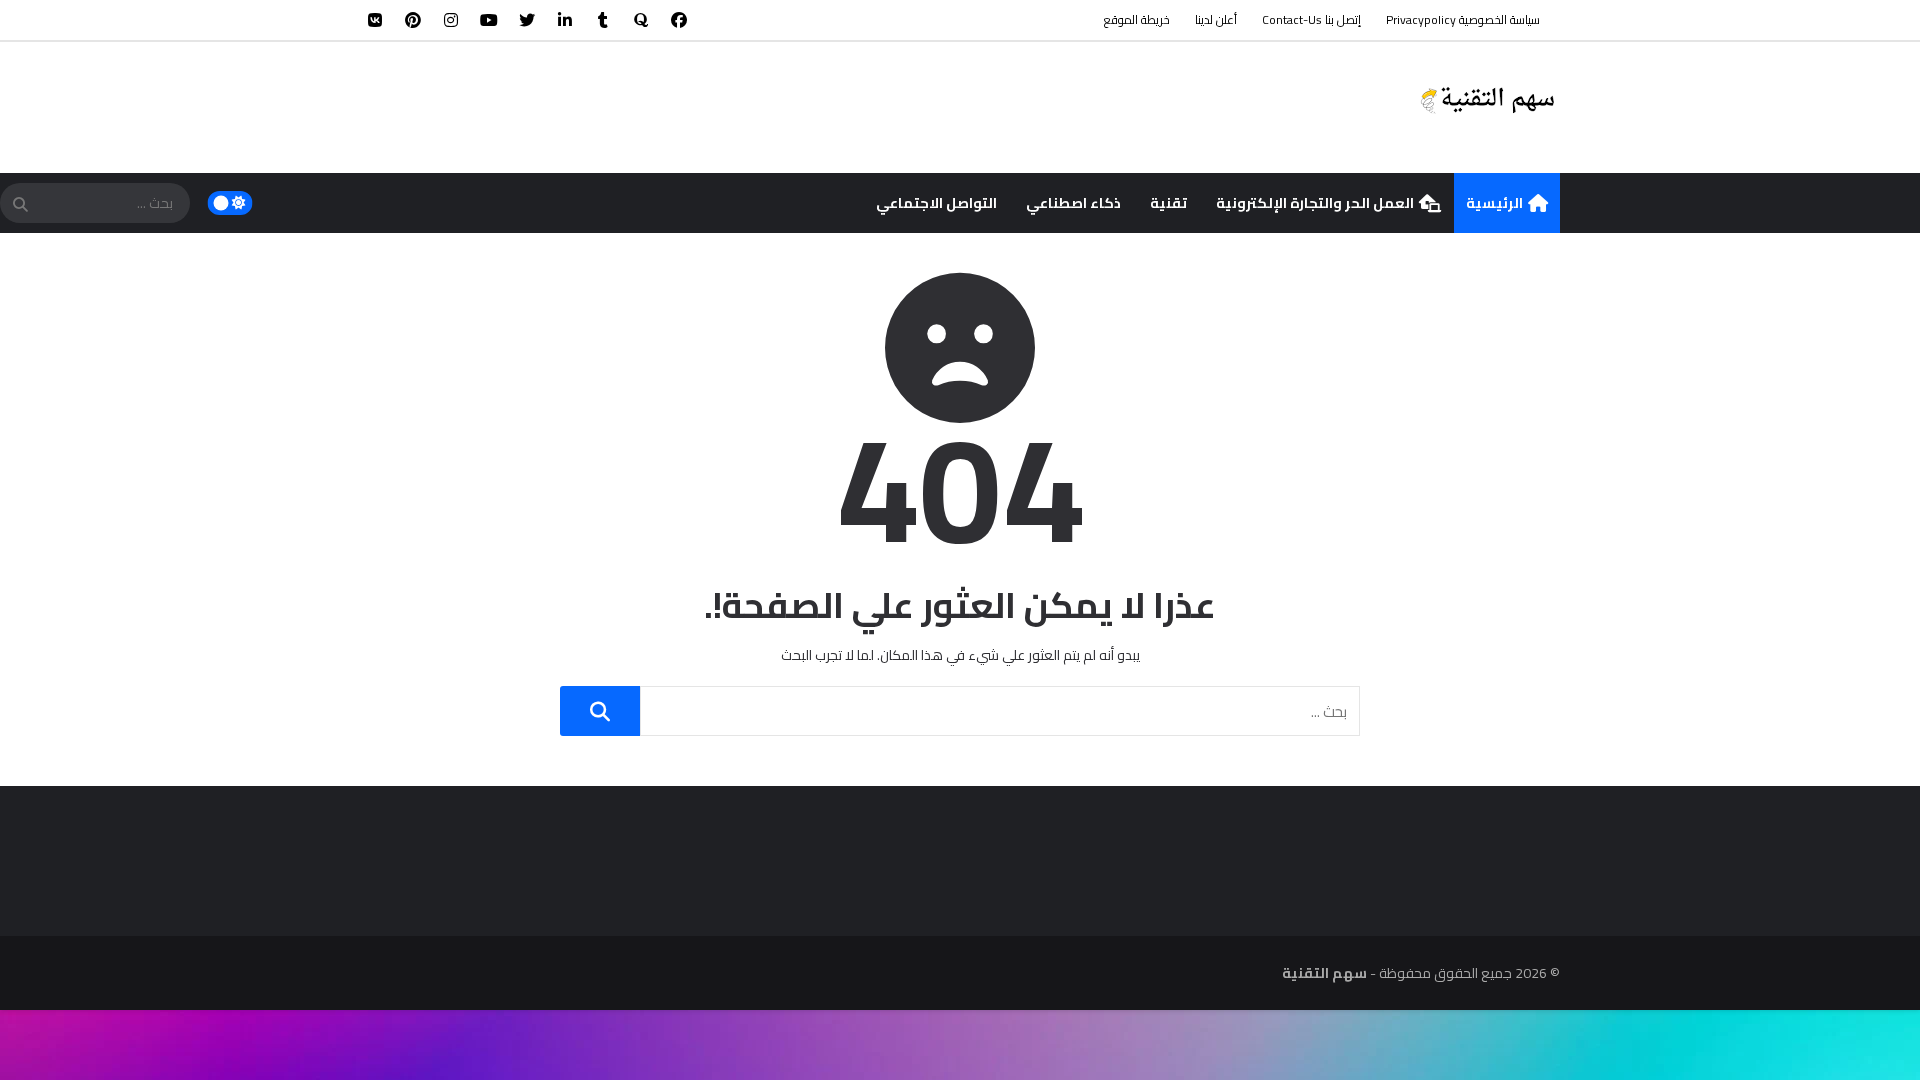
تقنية (1168, 203)
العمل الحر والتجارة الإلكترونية (1315, 203)
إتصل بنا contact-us (1311, 19)
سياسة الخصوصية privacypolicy (1463, 19)
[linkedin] (565, 20)
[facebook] (679, 20)
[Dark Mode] (230, 203)
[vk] (375, 20)
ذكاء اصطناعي (1073, 203)
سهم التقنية (1324, 973)
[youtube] (489, 20)
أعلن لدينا (1216, 19)
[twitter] (527, 20)
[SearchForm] (20, 205)
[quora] (641, 20)
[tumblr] (603, 20)
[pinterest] (413, 20)
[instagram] (451, 20)
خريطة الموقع (1137, 19)
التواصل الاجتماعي (936, 203)
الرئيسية (1494, 203)
